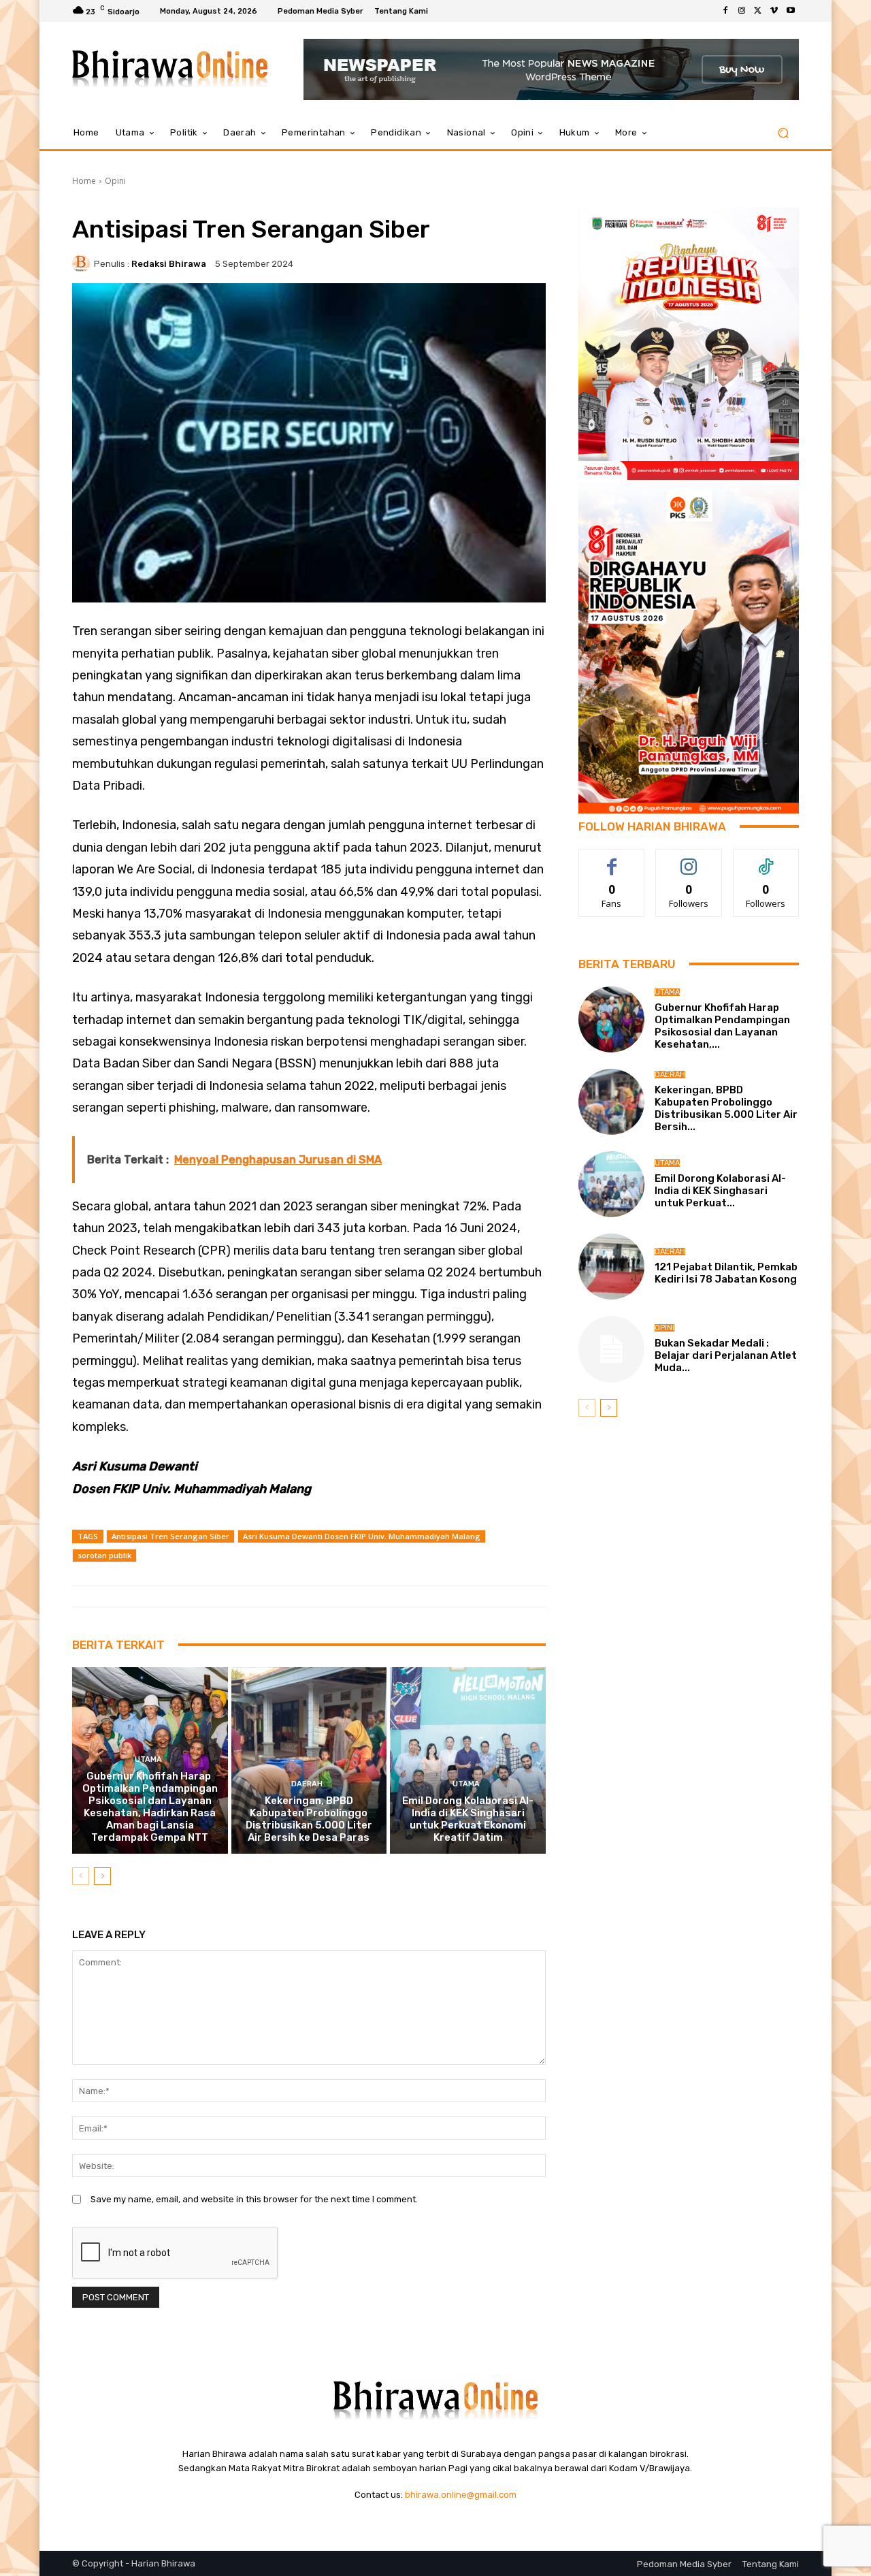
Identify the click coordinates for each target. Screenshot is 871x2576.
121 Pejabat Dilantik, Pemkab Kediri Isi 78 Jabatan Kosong (726, 1273)
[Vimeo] (774, 11)
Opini (115, 181)
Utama (148, 1759)
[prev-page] (81, 1876)
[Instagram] (742, 11)
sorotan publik (104, 1555)
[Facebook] (725, 11)
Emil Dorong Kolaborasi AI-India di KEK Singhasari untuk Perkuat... (720, 1191)
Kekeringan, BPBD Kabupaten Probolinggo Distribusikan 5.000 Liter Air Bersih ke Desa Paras (309, 1819)
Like (612, 859)
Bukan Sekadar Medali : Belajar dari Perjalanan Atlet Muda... (726, 1355)
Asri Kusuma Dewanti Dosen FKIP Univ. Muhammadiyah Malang (362, 1536)
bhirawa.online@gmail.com (461, 2495)
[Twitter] (758, 11)
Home (84, 181)
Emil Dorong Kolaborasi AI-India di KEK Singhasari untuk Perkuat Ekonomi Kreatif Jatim (468, 1819)
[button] (783, 133)
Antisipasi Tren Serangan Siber (170, 1536)
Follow (689, 859)
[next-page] (102, 1876)
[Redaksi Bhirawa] (83, 263)
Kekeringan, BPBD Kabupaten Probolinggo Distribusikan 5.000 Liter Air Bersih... (726, 1108)
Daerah (307, 1784)
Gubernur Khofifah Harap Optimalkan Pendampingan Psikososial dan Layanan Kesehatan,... (722, 1026)
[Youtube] (791, 11)
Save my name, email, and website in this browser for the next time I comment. (254, 2199)
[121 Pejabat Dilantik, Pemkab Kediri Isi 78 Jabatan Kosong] (611, 1267)
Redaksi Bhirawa (169, 264)
